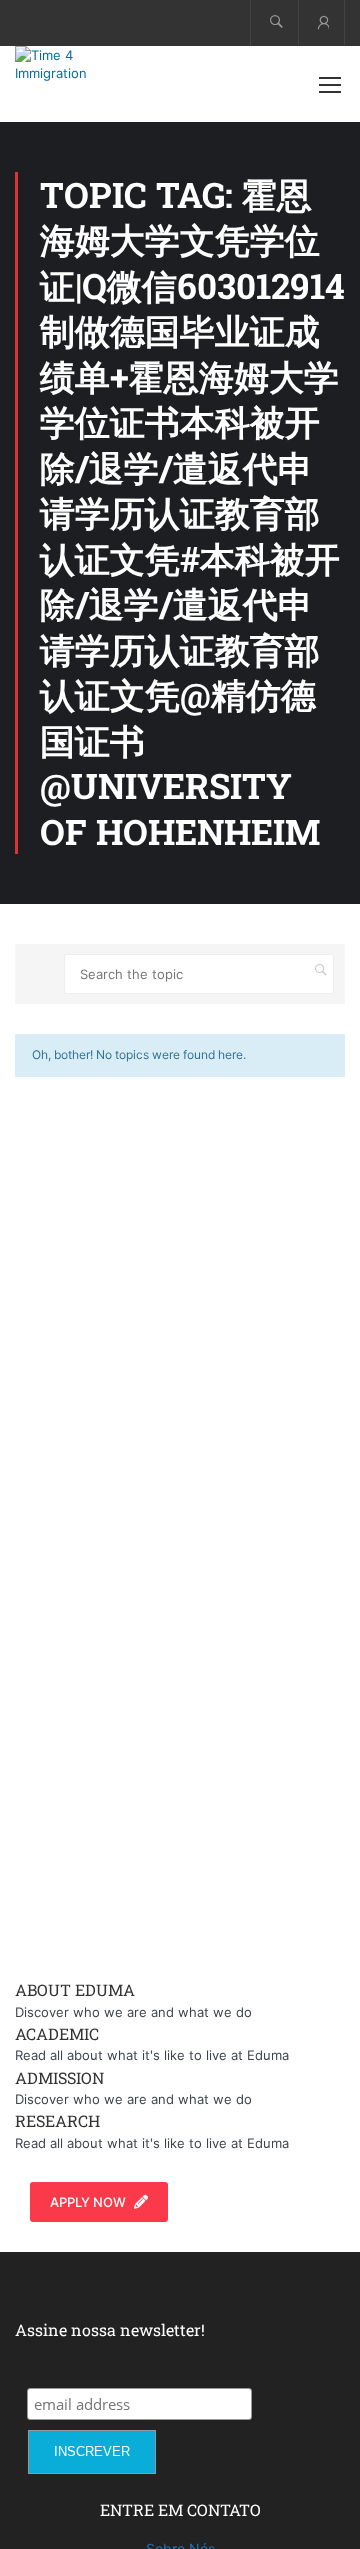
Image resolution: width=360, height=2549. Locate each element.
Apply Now (88, 2202)
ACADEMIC (57, 2033)
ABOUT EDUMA (75, 1989)
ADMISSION (59, 2077)
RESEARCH (57, 2120)
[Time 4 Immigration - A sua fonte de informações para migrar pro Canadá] (80, 64)
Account (321, 22)
